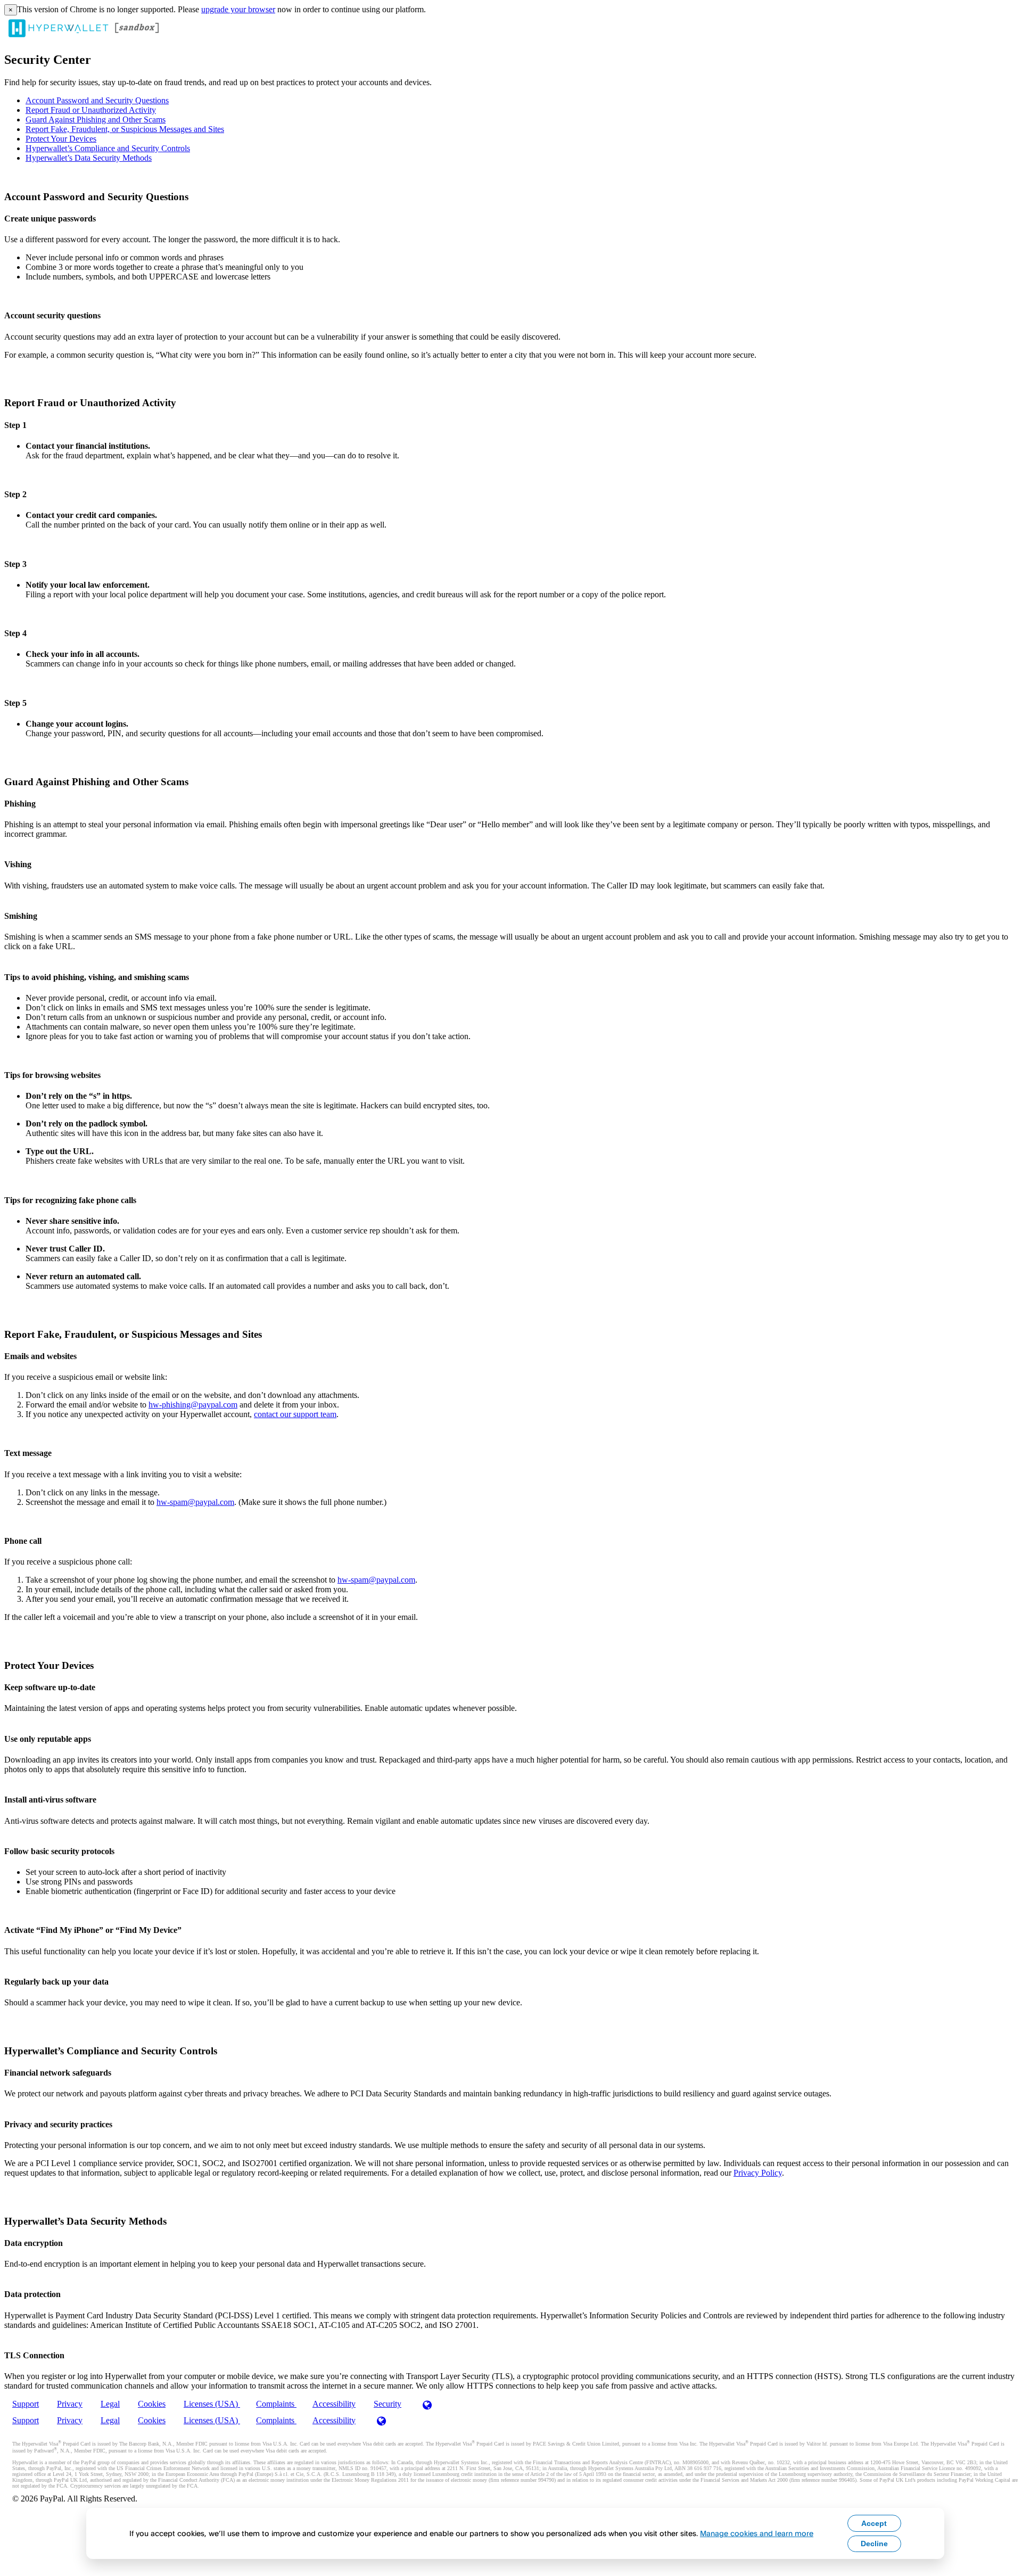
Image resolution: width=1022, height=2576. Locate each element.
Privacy (70, 2404)
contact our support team (295, 1414)
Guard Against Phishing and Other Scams (96, 120)
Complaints (276, 2404)
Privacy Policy (758, 2173)
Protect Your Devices (61, 139)
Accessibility (334, 2404)
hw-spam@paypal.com (195, 1502)
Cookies (152, 2404)
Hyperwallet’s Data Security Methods (89, 158)
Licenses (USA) (212, 2404)
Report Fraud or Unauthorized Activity (91, 110)
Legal (110, 2404)
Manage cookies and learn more (757, 2533)
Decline (874, 2544)
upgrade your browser (238, 9)
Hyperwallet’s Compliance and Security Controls (108, 148)
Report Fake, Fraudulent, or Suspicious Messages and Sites (125, 129)
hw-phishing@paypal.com (193, 1405)
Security (388, 2404)
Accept (874, 2523)
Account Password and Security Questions (97, 100)
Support (26, 2404)
